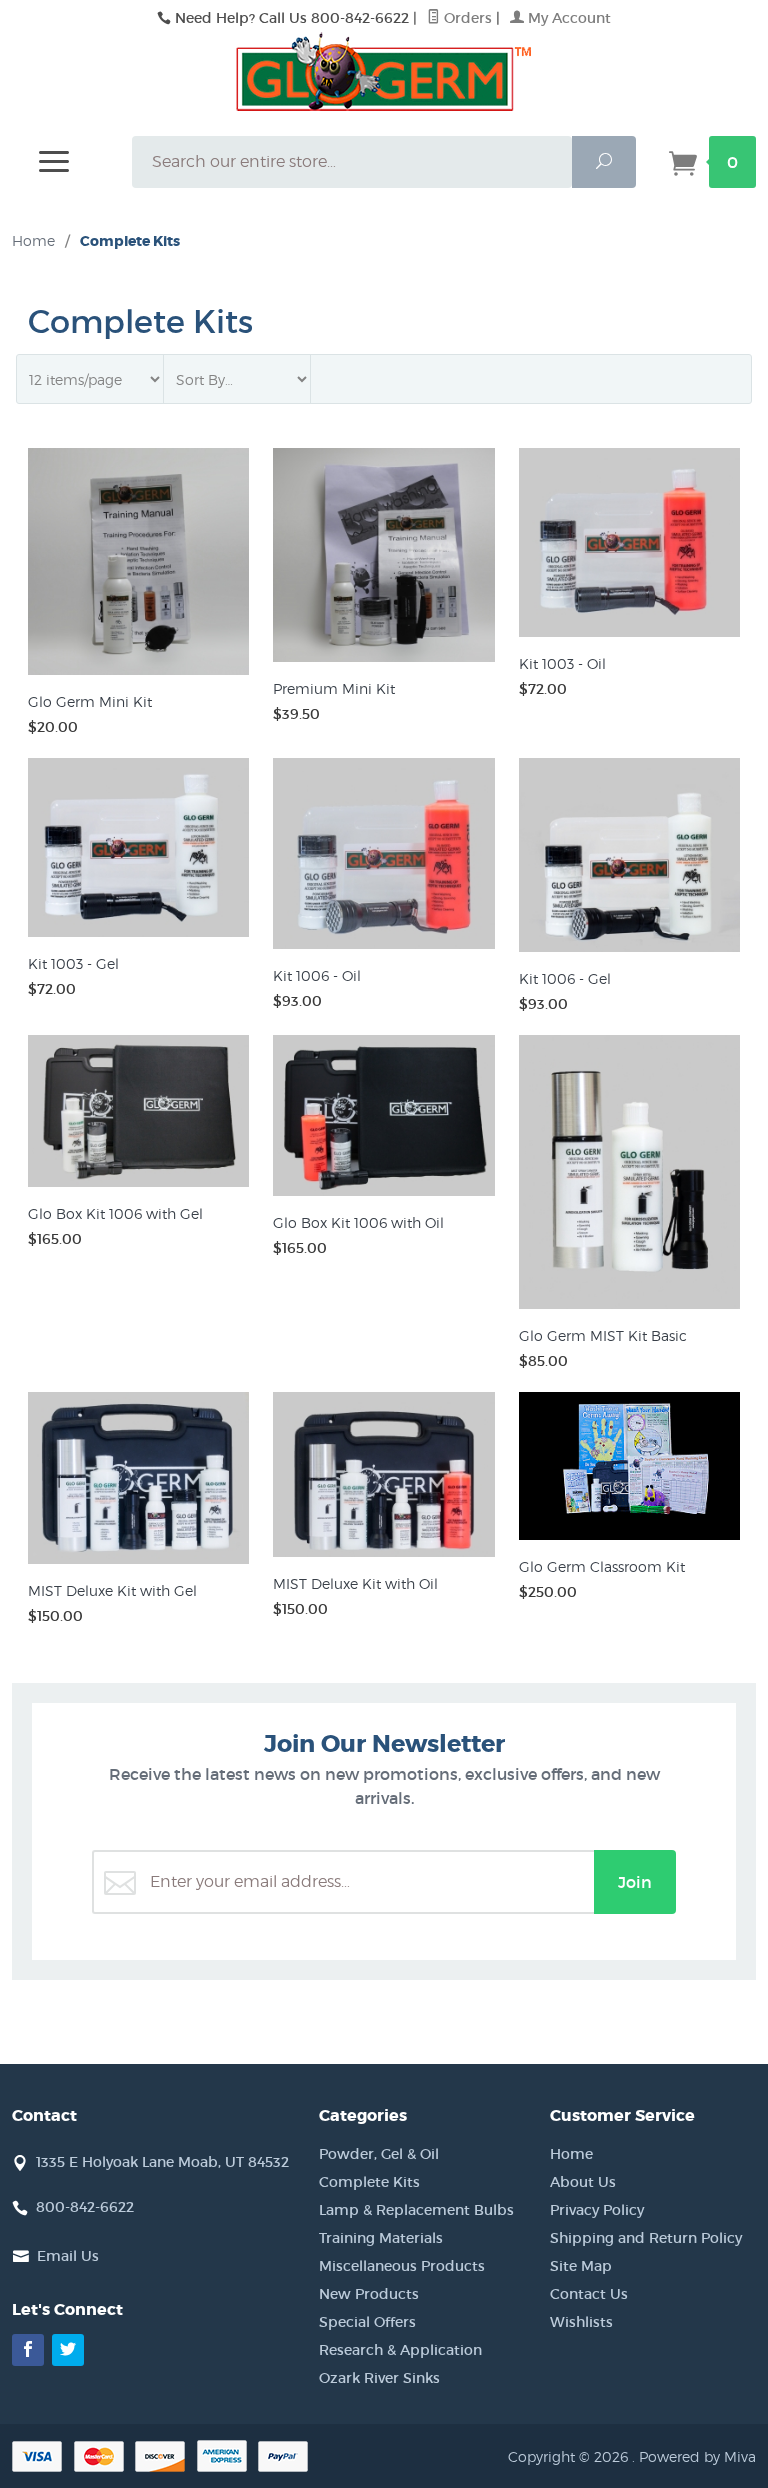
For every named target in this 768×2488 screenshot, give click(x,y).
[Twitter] (68, 2350)
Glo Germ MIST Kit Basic (603, 1335)
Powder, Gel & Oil (379, 2154)
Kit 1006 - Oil (317, 975)
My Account (567, 18)
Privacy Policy (597, 2210)
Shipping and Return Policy (646, 2238)
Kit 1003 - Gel (73, 963)
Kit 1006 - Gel (565, 978)
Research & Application (400, 2350)
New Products (369, 2294)
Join (635, 1882)
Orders (466, 18)
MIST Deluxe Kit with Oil (355, 1583)
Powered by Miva (697, 2456)
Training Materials (381, 2238)
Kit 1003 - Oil (562, 663)
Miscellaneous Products (402, 2266)
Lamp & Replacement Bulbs (416, 2210)
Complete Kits (369, 2182)
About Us (583, 2182)
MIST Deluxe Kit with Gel (112, 1590)
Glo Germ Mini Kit (90, 701)
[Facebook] (28, 2350)
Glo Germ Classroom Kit (602, 1566)
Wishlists (581, 2322)
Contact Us (589, 2294)
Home (33, 240)
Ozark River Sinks (379, 2378)
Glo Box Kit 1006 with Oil (358, 1222)
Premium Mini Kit (334, 688)
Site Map (581, 2266)
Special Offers (367, 2322)
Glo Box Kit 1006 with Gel (115, 1213)
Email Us (68, 2256)
